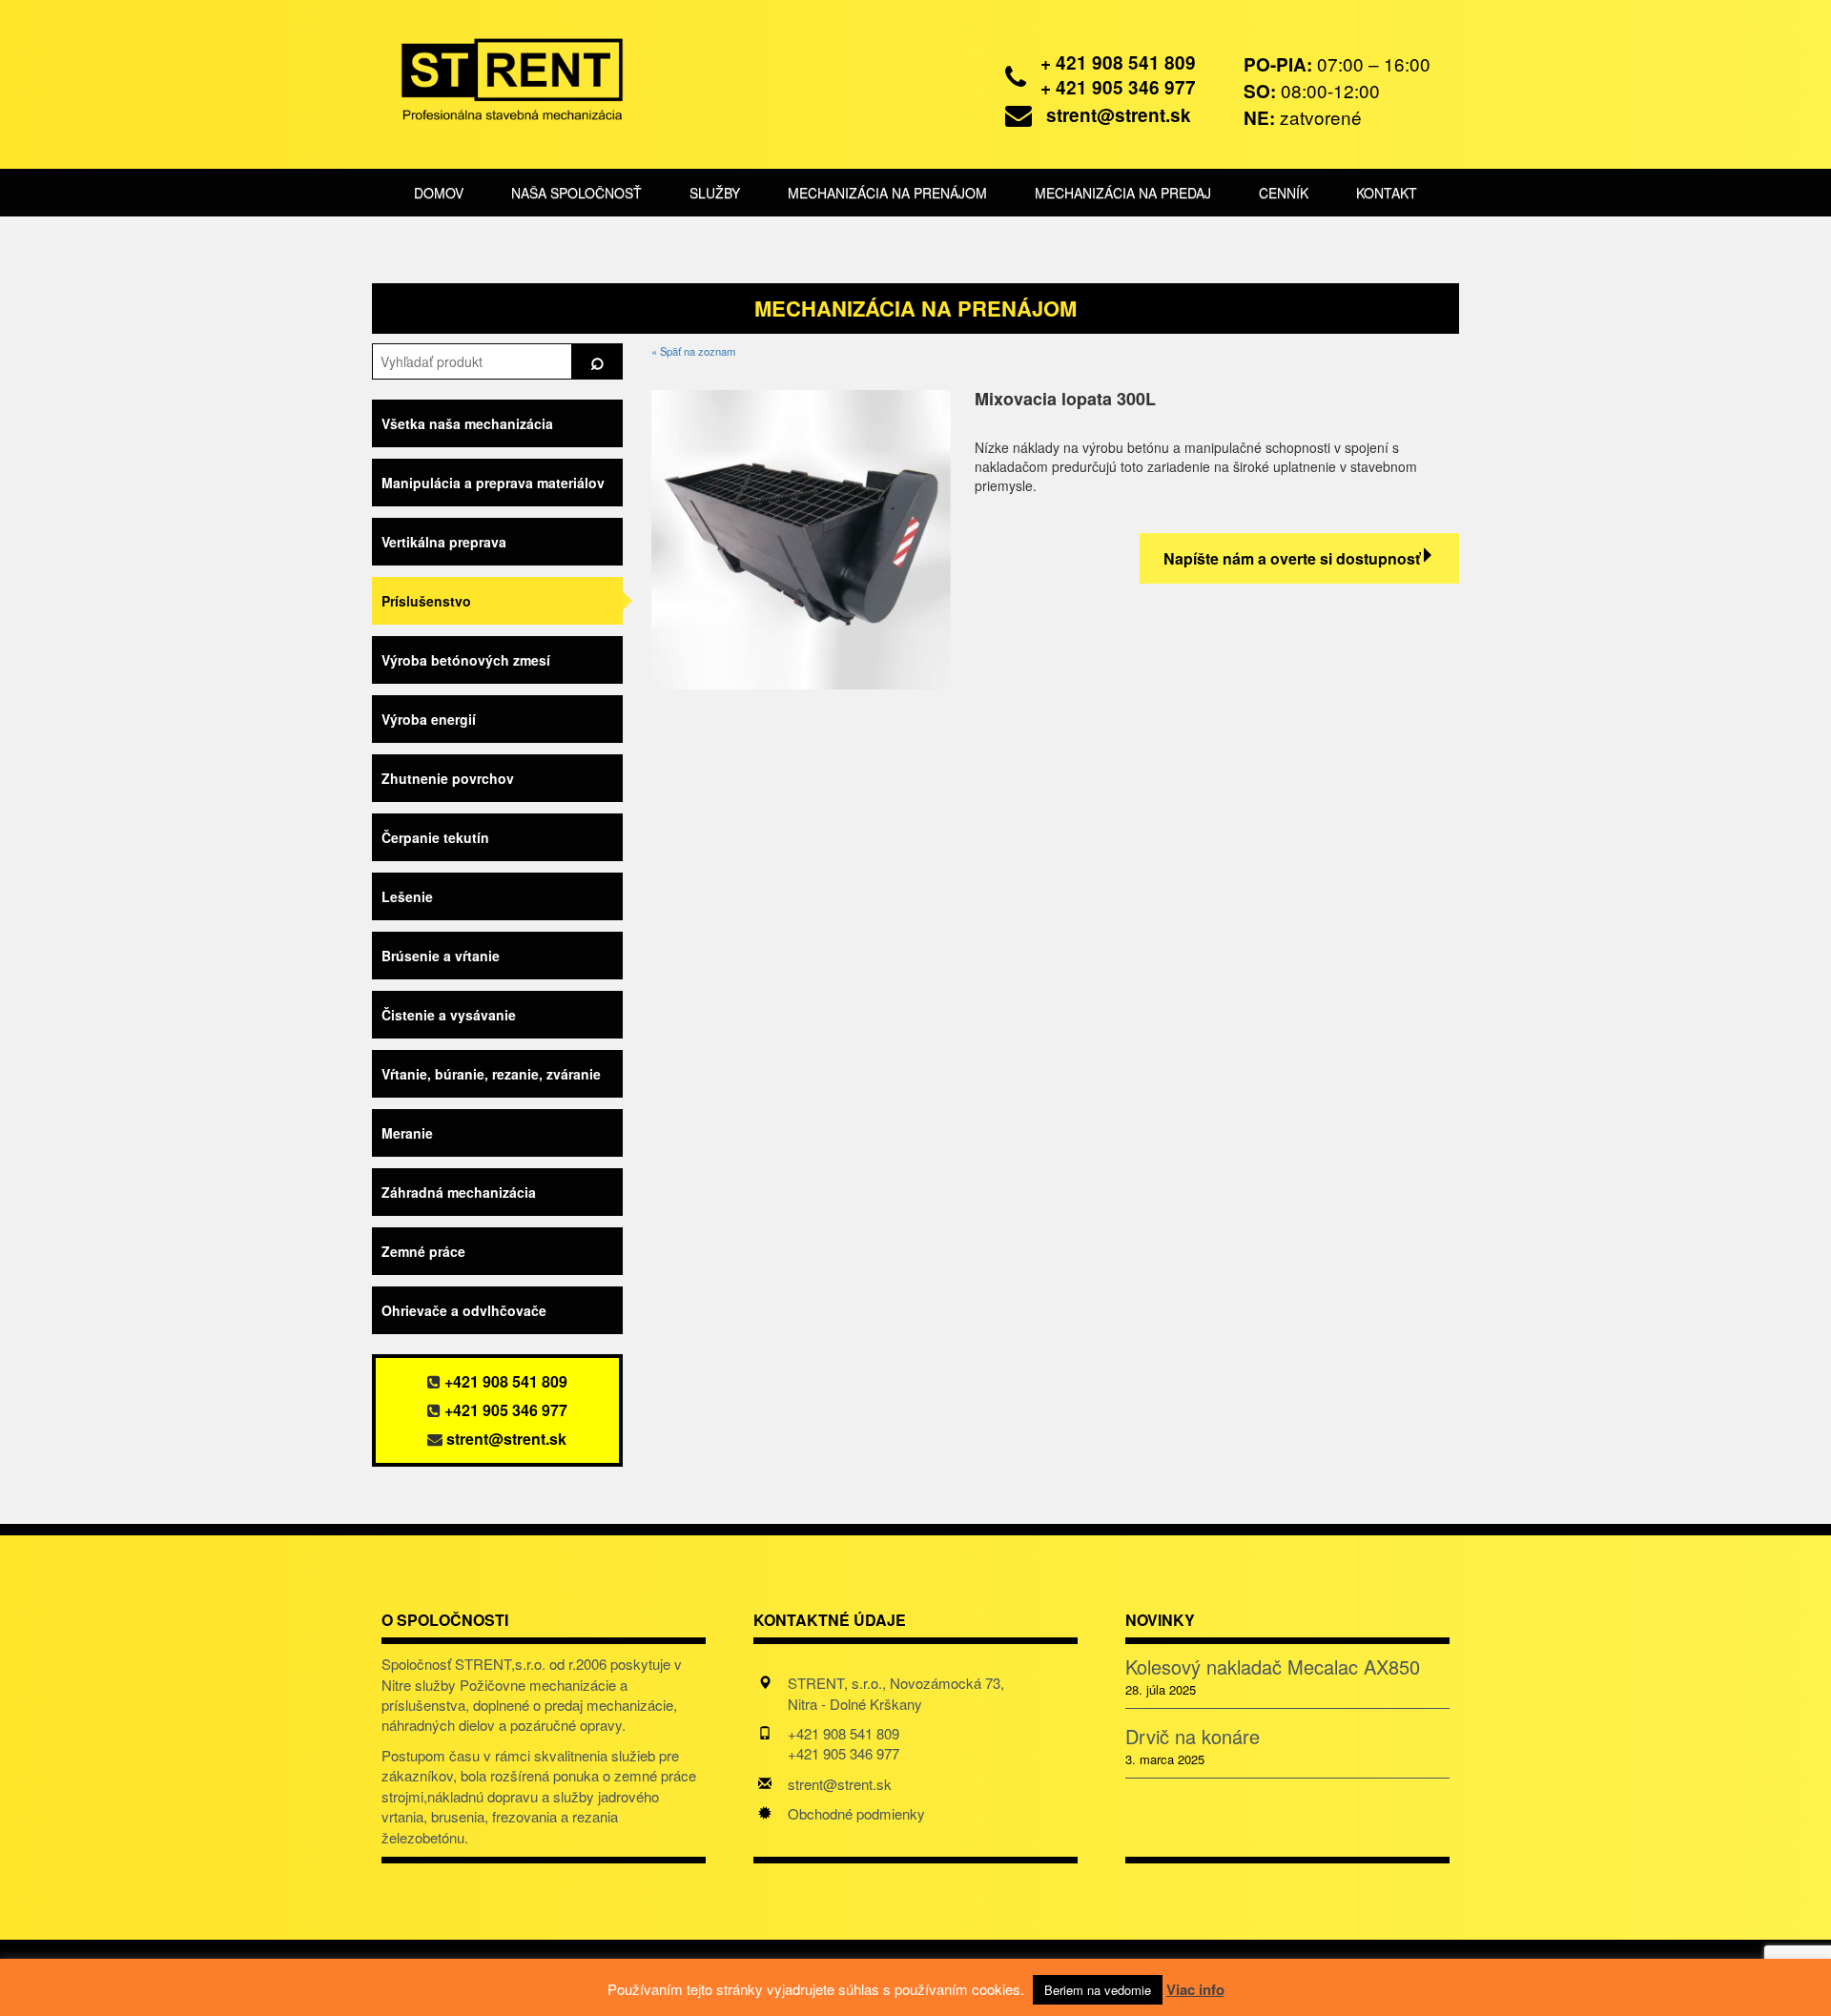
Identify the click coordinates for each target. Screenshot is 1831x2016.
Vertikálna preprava (444, 542)
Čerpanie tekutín (435, 837)
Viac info (1195, 1989)
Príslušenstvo (426, 601)
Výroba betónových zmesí (466, 660)
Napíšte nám (1292, 558)
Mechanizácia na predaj (1123, 193)
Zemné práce (423, 1251)
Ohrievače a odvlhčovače (464, 1310)
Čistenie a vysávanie (449, 1015)
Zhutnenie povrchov (448, 778)
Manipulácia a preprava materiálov (493, 483)
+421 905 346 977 (506, 1410)
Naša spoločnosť (576, 193)
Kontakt (1387, 193)
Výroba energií (429, 719)
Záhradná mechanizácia (459, 1192)
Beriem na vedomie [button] (1098, 1990)
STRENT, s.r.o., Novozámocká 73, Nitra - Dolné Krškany (896, 1693)
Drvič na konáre (1193, 1737)
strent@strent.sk (1119, 115)
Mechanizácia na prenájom (887, 193)
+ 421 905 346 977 (1118, 87)
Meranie (407, 1133)
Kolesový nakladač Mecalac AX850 (1273, 1667)
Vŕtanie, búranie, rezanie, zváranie (491, 1074)
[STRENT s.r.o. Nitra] (498, 76)
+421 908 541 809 (506, 1381)
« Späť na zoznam (693, 351)
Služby (715, 193)
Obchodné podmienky (856, 1813)
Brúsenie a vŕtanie (441, 956)
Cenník (1284, 193)
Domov (439, 193)
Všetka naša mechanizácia (467, 423)
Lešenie (407, 896)
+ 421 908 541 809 (1118, 62)
